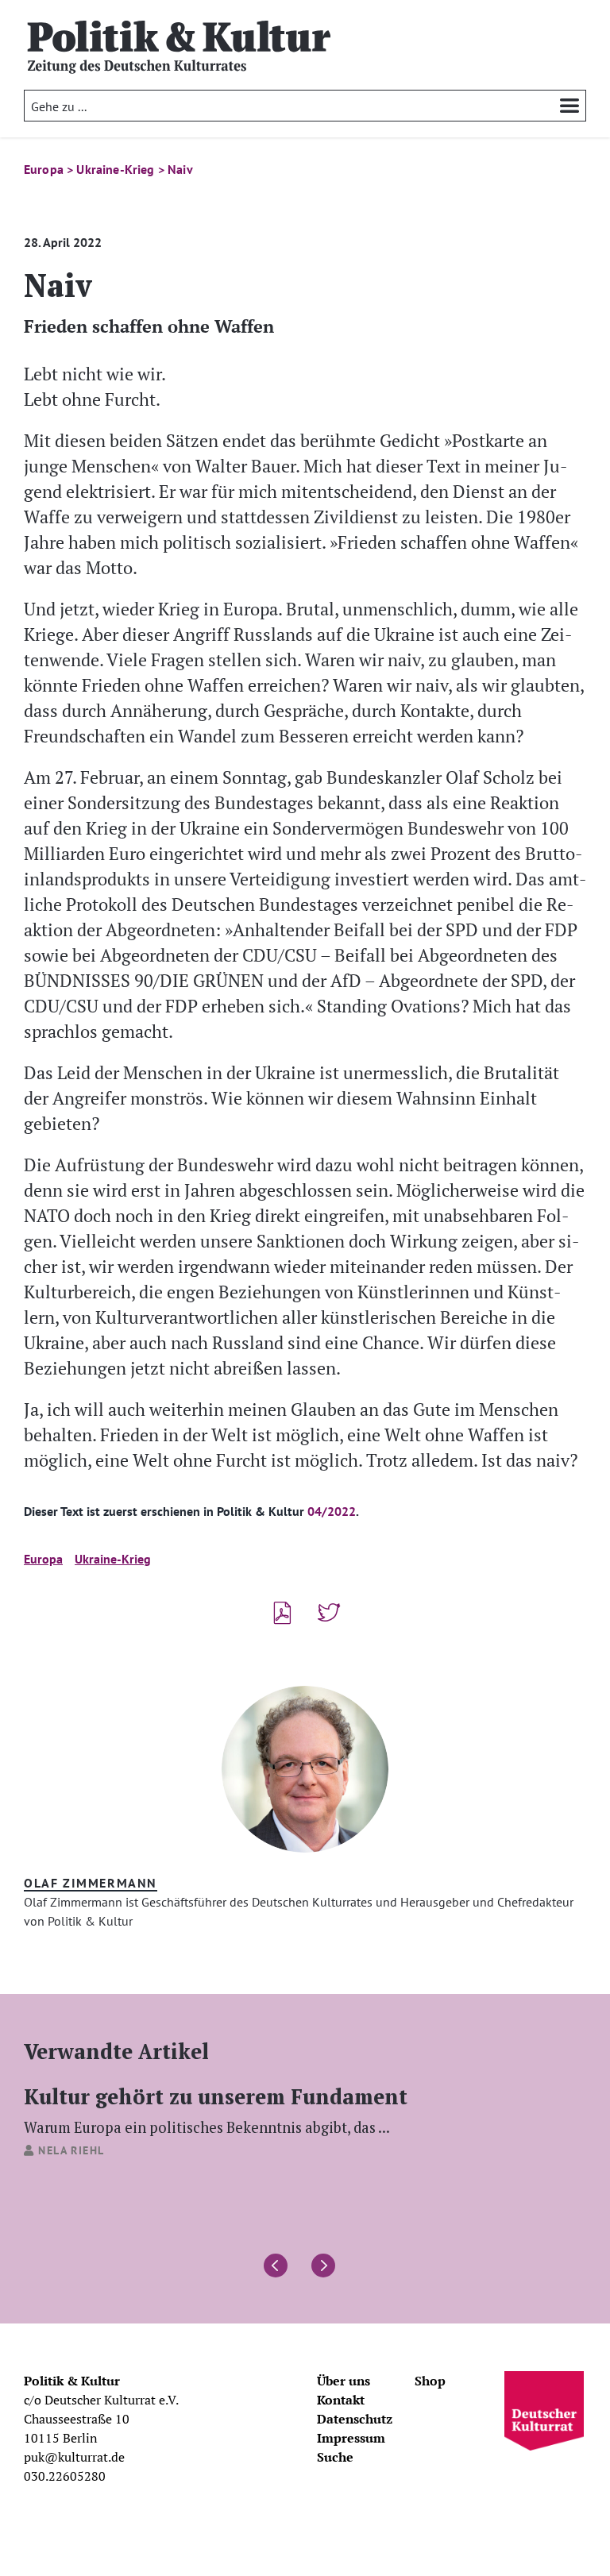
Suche (335, 2457)
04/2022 (332, 1511)
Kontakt (341, 2400)
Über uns (344, 2381)
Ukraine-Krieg (113, 1559)
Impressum (351, 2438)
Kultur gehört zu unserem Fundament (216, 2109)
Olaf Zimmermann (91, 1883)
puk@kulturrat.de (74, 2457)
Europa (43, 1559)
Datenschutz (355, 2419)
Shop (430, 2381)
